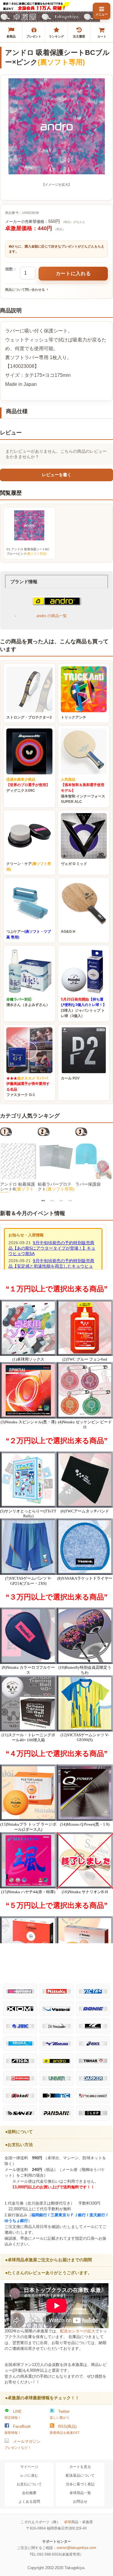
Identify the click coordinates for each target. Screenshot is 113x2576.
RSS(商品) (65, 2429)
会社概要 (29, 2493)
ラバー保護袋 (88, 1184)
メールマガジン (22, 2444)
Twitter (60, 2414)
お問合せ (80, 2502)
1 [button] (43, 1200)
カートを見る (80, 2467)
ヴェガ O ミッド (74, 864)
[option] (19, 1160)
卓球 (67, 2522)
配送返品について (80, 2475)
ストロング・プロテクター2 (29, 717)
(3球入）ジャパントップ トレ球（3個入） (84, 1008)
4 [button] (70, 1200)
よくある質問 (29, 2502)
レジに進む (29, 2475)
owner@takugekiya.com (76, 2548)
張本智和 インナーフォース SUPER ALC (83, 791)
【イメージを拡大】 (56, 185)
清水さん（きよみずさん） (28, 1002)
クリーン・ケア (29, 867)
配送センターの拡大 (78, 2331)
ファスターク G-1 (28, 1087)
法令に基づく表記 (80, 2484)
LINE (13, 2414)
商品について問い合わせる (25, 290)
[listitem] (11, 32)
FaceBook (18, 2429)
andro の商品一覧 (52, 616)
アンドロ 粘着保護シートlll (17, 1189)
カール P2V (70, 1078)
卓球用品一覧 (80, 2493)
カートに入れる (73, 273)
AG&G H (68, 932)
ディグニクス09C (28, 785)
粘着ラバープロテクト (56, 1187)
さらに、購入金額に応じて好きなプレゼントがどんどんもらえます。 (56, 249)
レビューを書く (57, 475)
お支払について (29, 2484)
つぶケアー (29, 934)
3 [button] (61, 1200)
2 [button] (52, 1200)
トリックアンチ (74, 717)
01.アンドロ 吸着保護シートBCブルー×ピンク (28, 551)
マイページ (29, 2467)
